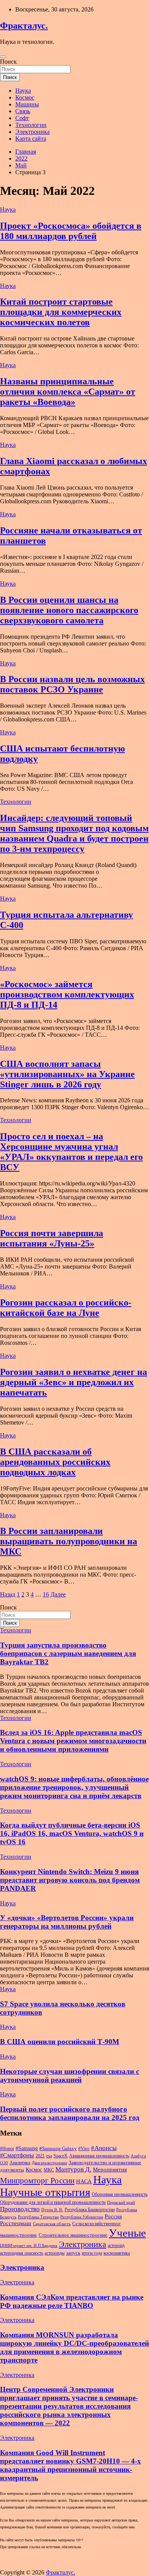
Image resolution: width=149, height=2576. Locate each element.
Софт (22, 118)
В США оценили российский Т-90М (60, 2042)
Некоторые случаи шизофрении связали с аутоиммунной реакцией (70, 2076)
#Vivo (84, 2149)
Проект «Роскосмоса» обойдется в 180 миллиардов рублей (71, 231)
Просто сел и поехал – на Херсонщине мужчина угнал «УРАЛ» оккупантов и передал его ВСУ (71, 1152)
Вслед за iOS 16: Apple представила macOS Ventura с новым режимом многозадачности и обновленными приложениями (73, 1741)
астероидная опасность (22, 2253)
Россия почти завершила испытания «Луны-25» (52, 1238)
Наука (23, 91)
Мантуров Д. (73, 2169)
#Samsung (27, 2148)
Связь (23, 111)
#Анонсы (104, 2148)
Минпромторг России (37, 2181)
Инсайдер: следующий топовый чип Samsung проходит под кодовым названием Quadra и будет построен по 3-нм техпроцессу (74, 833)
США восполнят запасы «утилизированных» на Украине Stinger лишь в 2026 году (67, 1074)
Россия (113, 2216)
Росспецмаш (16, 2223)
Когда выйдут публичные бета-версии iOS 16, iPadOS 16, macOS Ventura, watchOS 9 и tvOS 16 (72, 1833)
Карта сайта (31, 139)
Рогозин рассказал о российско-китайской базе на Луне (66, 1308)
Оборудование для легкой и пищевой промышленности (53, 2202)
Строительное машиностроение (73, 2235)
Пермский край (121, 2203)
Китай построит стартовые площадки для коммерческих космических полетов (61, 312)
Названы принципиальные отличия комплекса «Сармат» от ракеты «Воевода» (68, 392)
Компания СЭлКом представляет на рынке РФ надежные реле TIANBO (72, 2301)
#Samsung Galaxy (58, 2148)
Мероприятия (110, 2170)
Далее (58, 1594)
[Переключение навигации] (3, 57)
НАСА (84, 2181)
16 (46, 1594)
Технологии (31, 125)
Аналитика (20, 2163)
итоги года (92, 2253)
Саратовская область (52, 2224)
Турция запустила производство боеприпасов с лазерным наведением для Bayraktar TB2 (68, 1653)
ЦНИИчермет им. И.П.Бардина (29, 2246)
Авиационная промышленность (99, 2156)
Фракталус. (24, 26)
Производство (20, 2209)
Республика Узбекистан (82, 2217)
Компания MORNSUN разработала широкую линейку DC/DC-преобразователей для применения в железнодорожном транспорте (74, 2347)
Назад (8, 1594)
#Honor (7, 2149)
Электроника (32, 132)
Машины (27, 104)
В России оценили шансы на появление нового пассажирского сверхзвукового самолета (69, 610)
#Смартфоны (17, 2155)
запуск (73, 2253)
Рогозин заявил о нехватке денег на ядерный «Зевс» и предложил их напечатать (74, 1382)
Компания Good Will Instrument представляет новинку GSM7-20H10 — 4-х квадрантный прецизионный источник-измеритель (70, 2465)
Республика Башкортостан (90, 2210)
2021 (40, 2156)
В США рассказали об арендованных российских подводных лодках (55, 1462)
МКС (49, 2170)
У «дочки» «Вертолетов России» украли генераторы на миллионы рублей (67, 1922)
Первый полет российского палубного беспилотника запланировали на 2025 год (70, 2113)
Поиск (8, 62)
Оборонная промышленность (120, 2194)
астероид (116, 2245)
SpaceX (61, 2156)
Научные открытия (45, 2192)
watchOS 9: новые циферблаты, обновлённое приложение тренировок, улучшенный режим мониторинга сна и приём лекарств (74, 1787)
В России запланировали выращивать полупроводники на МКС (69, 1541)
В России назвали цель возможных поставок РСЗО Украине (72, 684)
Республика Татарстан (38, 2217)
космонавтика (117, 2253)
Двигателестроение (49, 2163)
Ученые (127, 2233)
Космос (25, 97)
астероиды (55, 2253)
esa (49, 2156)
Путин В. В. (52, 2210)
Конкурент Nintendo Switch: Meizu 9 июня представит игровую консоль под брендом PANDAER (70, 1880)
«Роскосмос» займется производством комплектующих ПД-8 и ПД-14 (67, 994)
